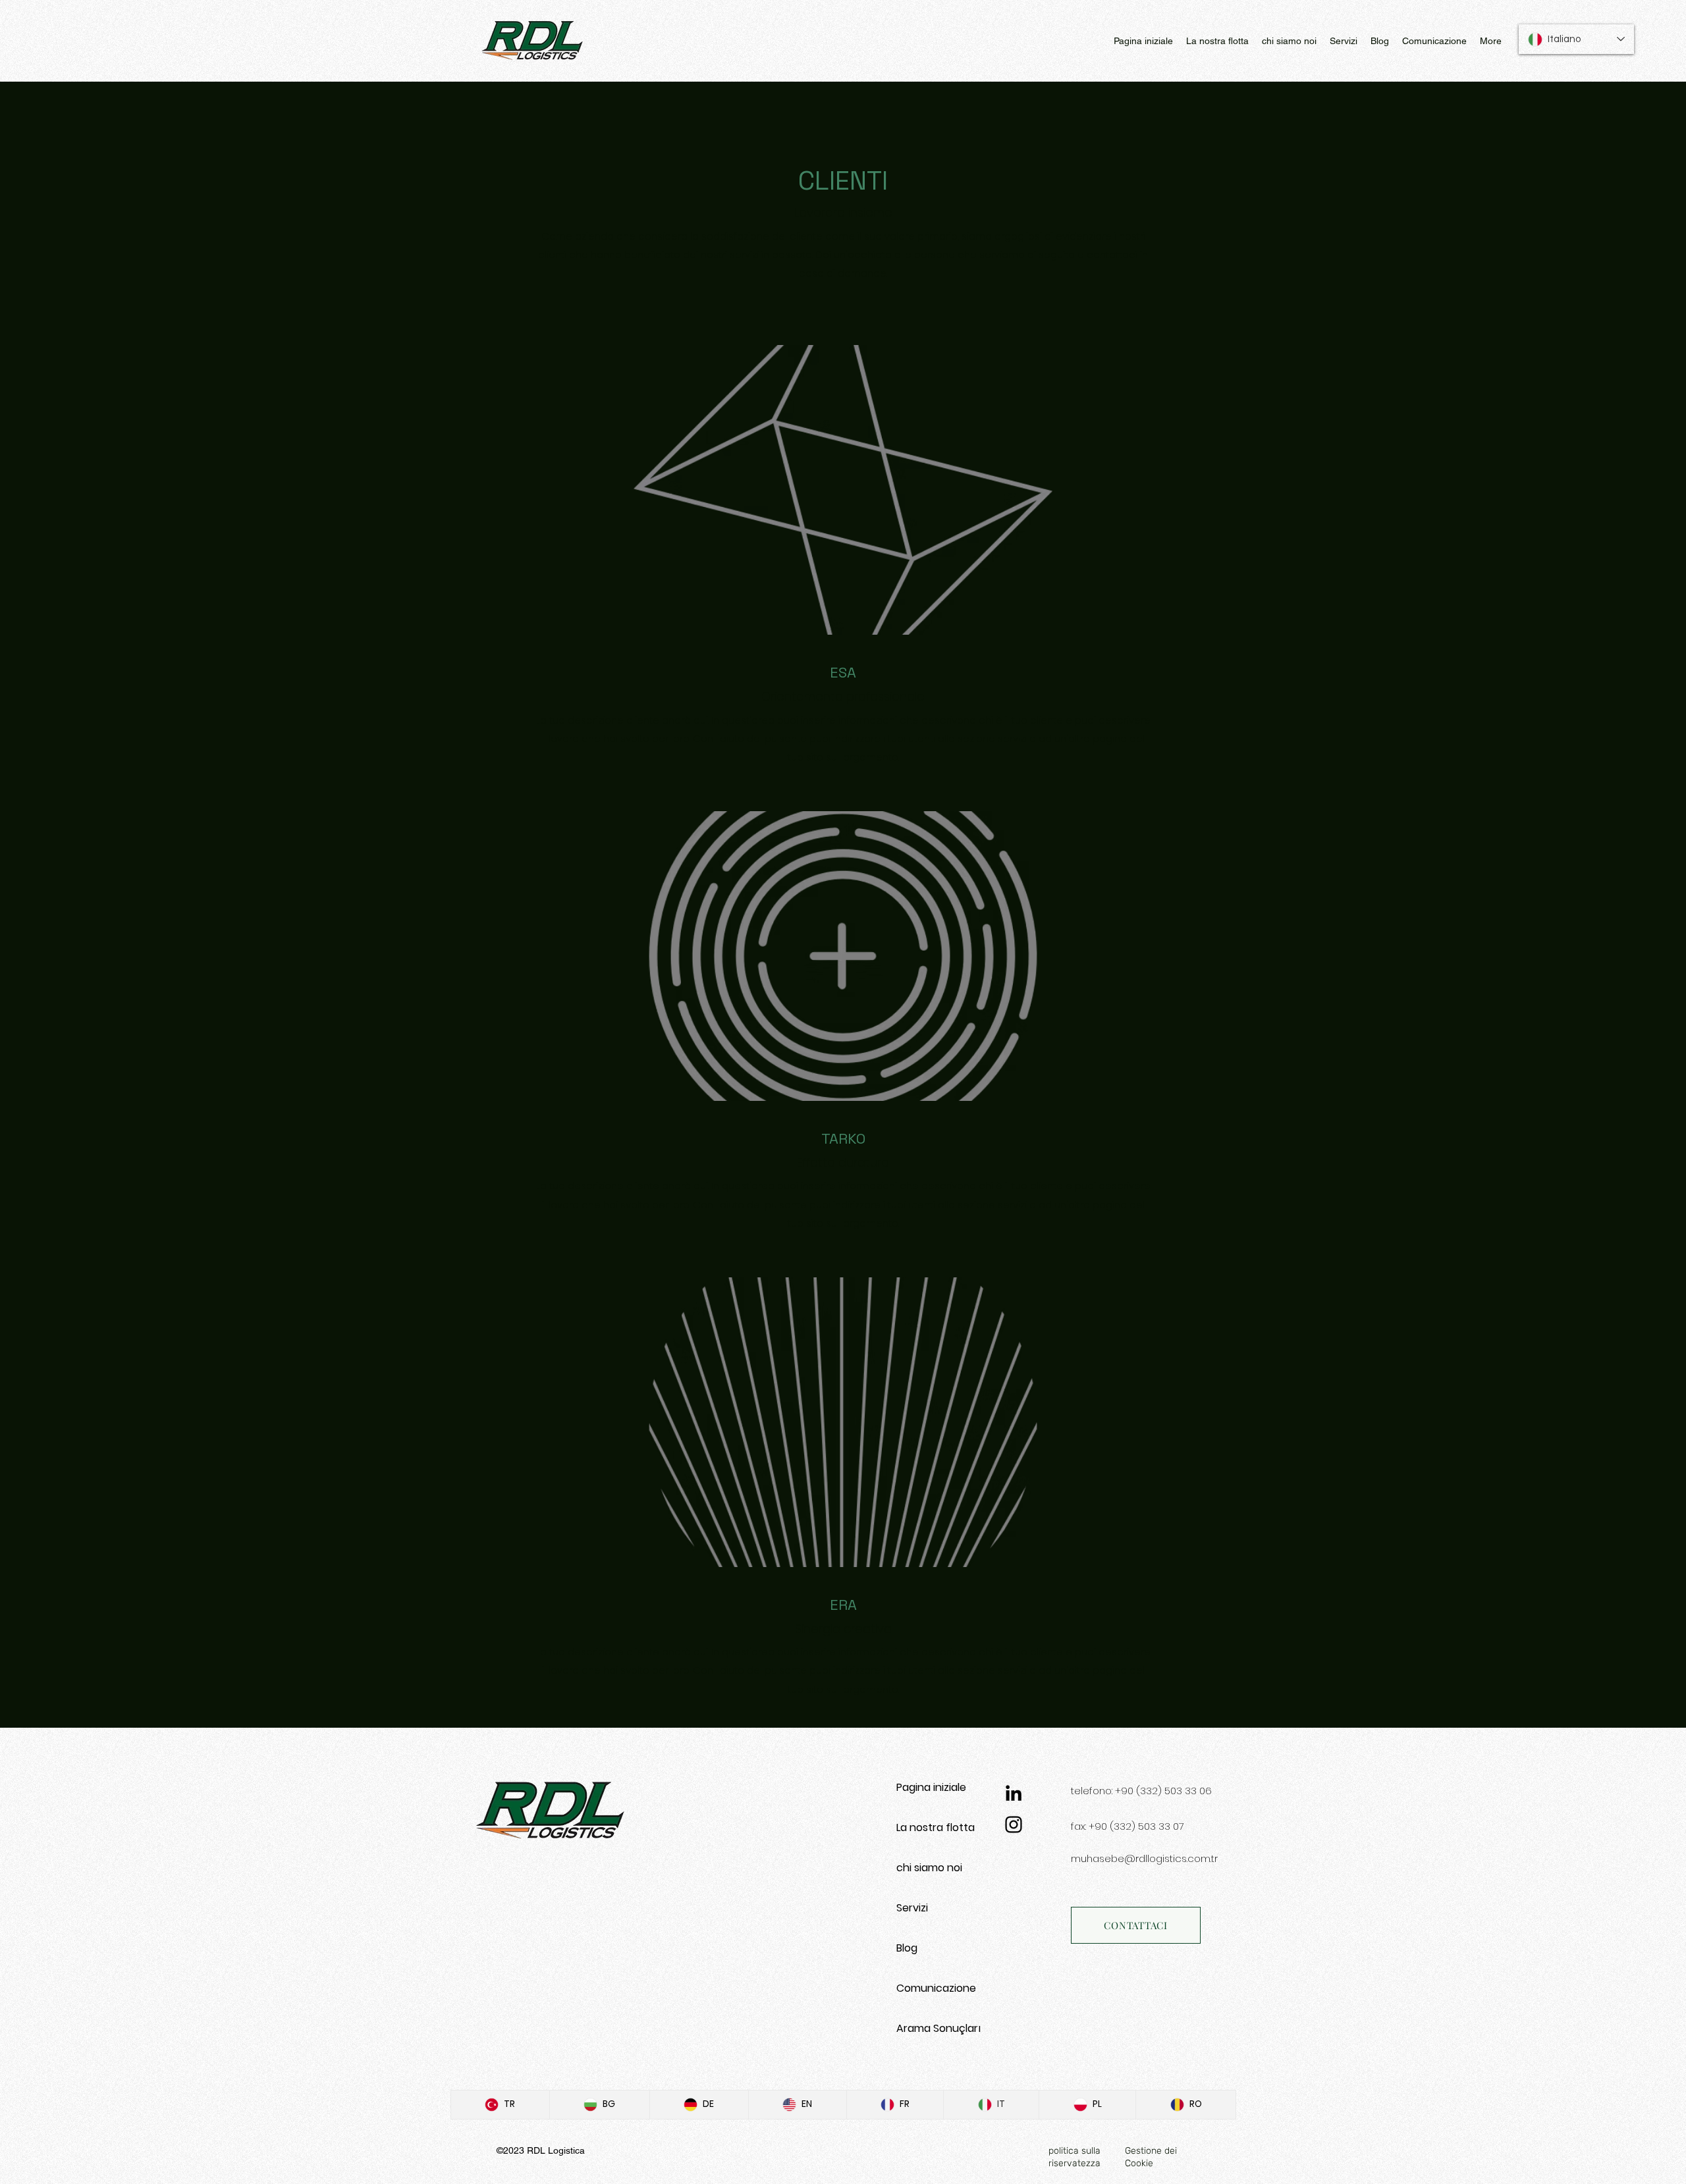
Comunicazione (936, 1988)
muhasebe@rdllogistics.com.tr (1144, 1858)
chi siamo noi (929, 1868)
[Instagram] (1014, 1824)
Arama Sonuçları (938, 2028)
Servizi (912, 1908)
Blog (907, 1948)
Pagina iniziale (931, 1787)
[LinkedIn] (1014, 1793)
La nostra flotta (936, 1827)
